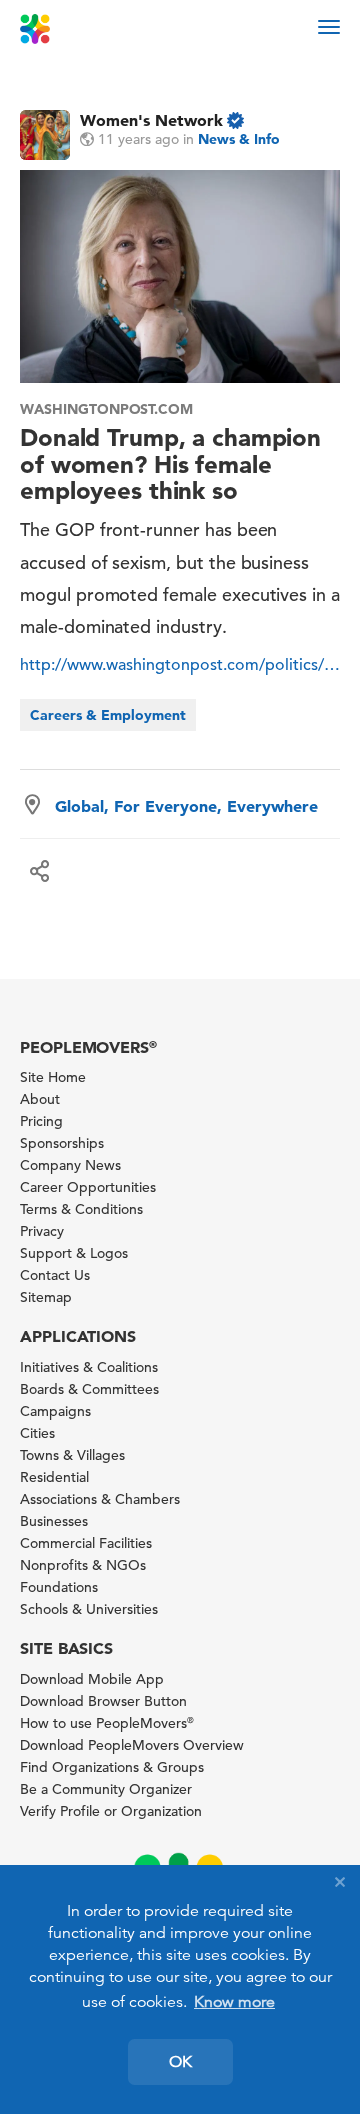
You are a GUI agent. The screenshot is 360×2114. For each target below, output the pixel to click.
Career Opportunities (88, 1187)
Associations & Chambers (100, 1499)
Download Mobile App (92, 1679)
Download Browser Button (103, 1701)
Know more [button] (234, 2002)
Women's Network (151, 120)
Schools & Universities (89, 1609)
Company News (70, 1165)
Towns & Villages (72, 1455)
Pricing (41, 1121)
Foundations (59, 1587)
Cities (37, 1433)
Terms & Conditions (81, 1209)
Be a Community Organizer (106, 1789)
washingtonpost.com (106, 409)
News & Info (239, 139)
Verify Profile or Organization (111, 1811)
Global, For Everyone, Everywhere (186, 806)
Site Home (53, 1077)
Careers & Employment (108, 715)
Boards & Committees (89, 1389)
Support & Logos (74, 1253)
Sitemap (46, 1297)
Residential (54, 1477)
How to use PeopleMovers (107, 1723)
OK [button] (180, 2062)
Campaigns (55, 1411)
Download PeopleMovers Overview (132, 1745)
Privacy (42, 1231)
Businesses (54, 1521)
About (40, 1099)
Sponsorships (62, 1143)
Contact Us (55, 1275)
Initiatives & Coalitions (89, 1367)
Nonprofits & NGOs (83, 1565)
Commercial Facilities (86, 1543)
